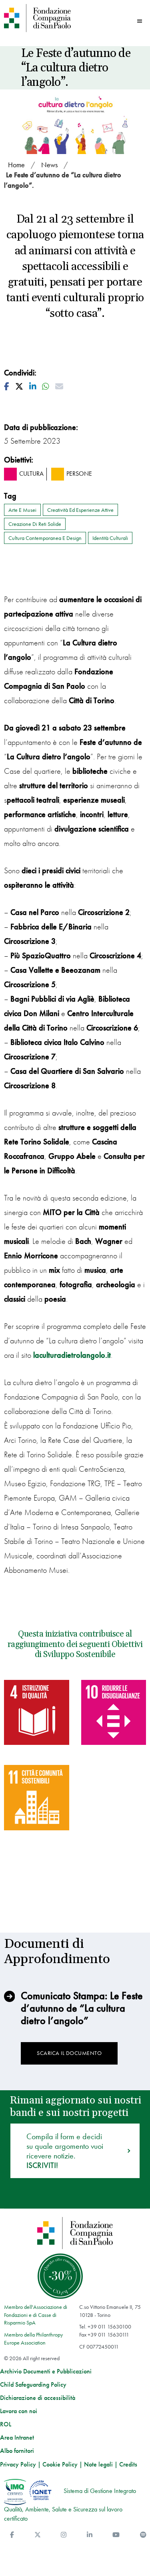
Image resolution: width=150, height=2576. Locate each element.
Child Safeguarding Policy (33, 2385)
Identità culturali (110, 538)
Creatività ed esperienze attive (80, 510)
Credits (128, 2464)
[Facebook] (12, 2535)
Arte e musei (22, 510)
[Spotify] (143, 2535)
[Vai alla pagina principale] (38, 18)
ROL (6, 2424)
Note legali (98, 2464)
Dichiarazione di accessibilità (38, 2398)
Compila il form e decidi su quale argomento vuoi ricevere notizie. (65, 2151)
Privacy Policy (18, 2464)
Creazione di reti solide (35, 524)
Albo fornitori (17, 2451)
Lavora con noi (19, 2411)
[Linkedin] (90, 2535)
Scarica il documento (69, 2053)
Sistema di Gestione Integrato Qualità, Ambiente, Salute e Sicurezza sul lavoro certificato (70, 2505)
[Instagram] (64, 2535)
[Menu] (140, 21)
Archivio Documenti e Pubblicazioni (46, 2371)
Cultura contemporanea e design (45, 538)
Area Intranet (17, 2438)
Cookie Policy (60, 2464)
